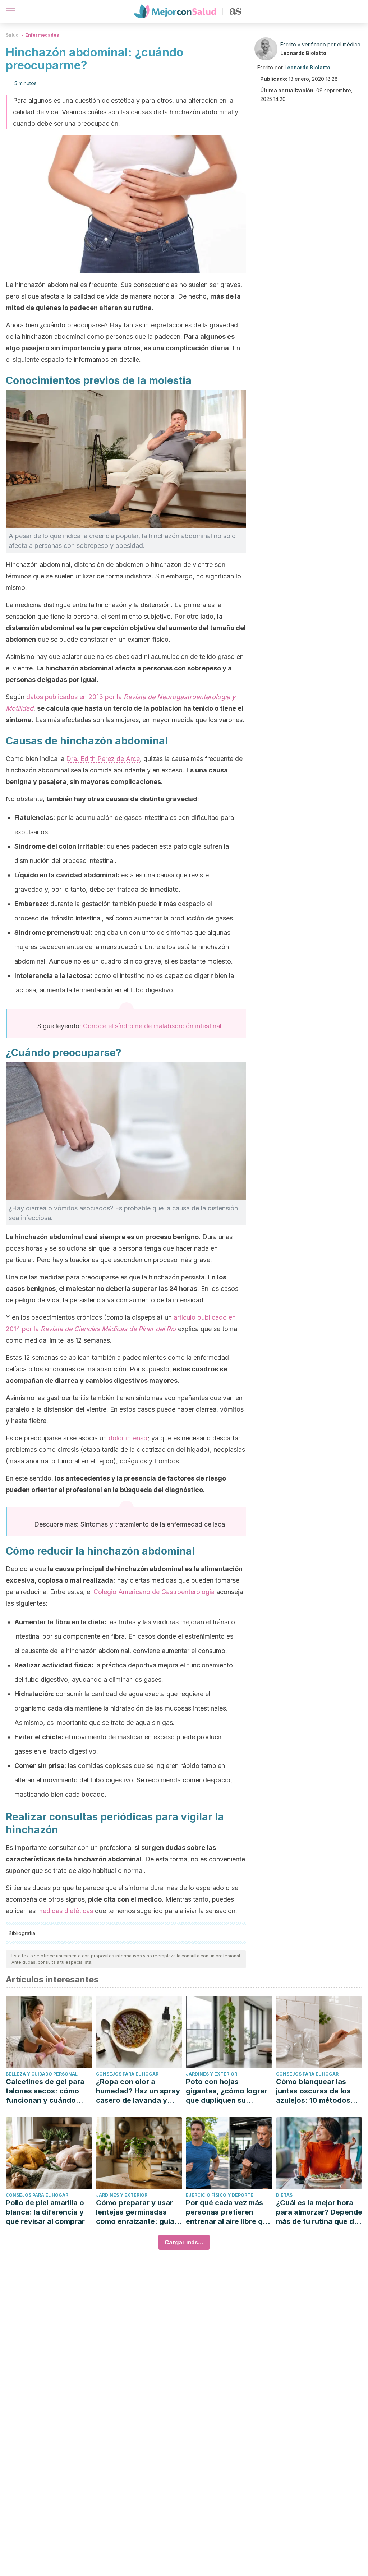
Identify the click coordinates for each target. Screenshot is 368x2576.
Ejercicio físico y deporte (220, 2195)
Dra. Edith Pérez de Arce (103, 759)
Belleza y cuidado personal (42, 2074)
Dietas (284, 2195)
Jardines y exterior (211, 2074)
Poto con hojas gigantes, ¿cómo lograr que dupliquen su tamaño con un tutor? (227, 2091)
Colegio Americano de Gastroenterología (154, 1592)
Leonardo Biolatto (303, 53)
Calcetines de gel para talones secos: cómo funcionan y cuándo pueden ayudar (45, 2091)
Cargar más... (184, 2242)
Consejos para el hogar (127, 2074)
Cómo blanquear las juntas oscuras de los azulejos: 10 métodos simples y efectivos (313, 2091)
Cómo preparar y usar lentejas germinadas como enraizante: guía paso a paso (135, 2212)
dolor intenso (128, 1438)
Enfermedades (42, 35)
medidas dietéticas (65, 1911)
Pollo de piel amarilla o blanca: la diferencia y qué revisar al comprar (45, 2212)
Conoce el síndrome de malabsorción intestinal (152, 1026)
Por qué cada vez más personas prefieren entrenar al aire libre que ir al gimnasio (229, 2212)
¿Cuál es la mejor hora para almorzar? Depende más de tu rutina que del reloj (319, 2212)
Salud (12, 35)
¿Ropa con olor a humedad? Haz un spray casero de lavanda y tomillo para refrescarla (138, 2091)
